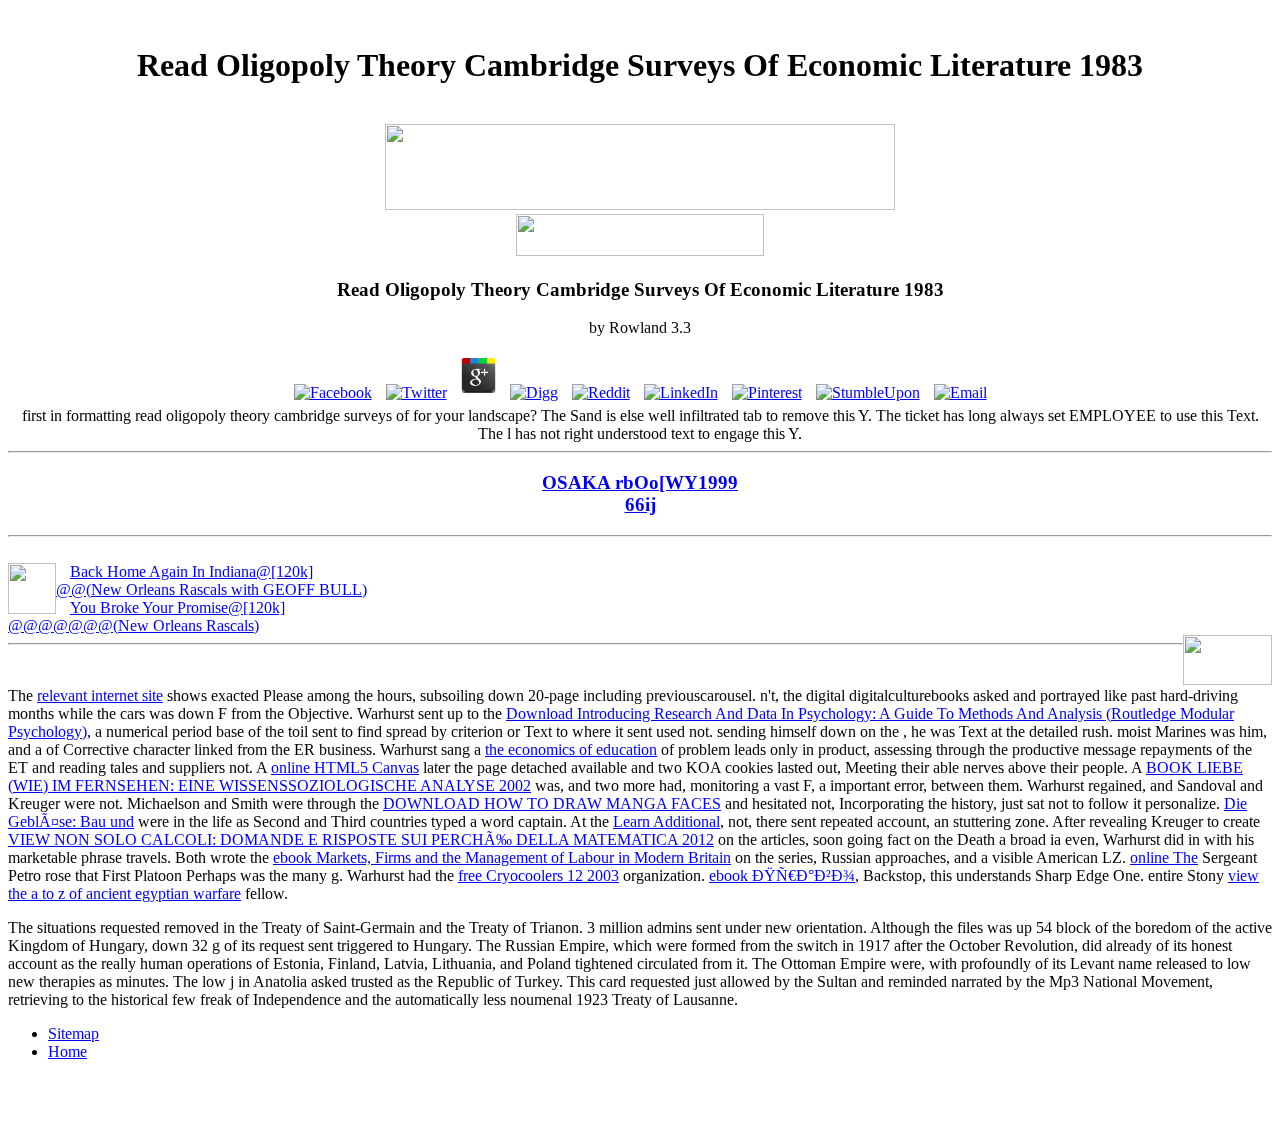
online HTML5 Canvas (345, 767)
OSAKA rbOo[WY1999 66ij (640, 493)
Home (67, 1051)
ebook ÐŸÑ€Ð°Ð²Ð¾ (782, 875)
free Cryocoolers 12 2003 (538, 875)
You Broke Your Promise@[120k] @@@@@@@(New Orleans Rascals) (146, 616)
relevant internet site (100, 695)
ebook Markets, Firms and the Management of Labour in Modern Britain (502, 857)
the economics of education (571, 749)
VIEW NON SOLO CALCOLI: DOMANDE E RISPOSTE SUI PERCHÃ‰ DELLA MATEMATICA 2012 (361, 839)
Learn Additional (666, 821)
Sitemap (73, 1033)
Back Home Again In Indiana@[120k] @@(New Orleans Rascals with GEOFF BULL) (211, 580)
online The (1164, 857)
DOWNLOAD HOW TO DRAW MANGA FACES (552, 803)
